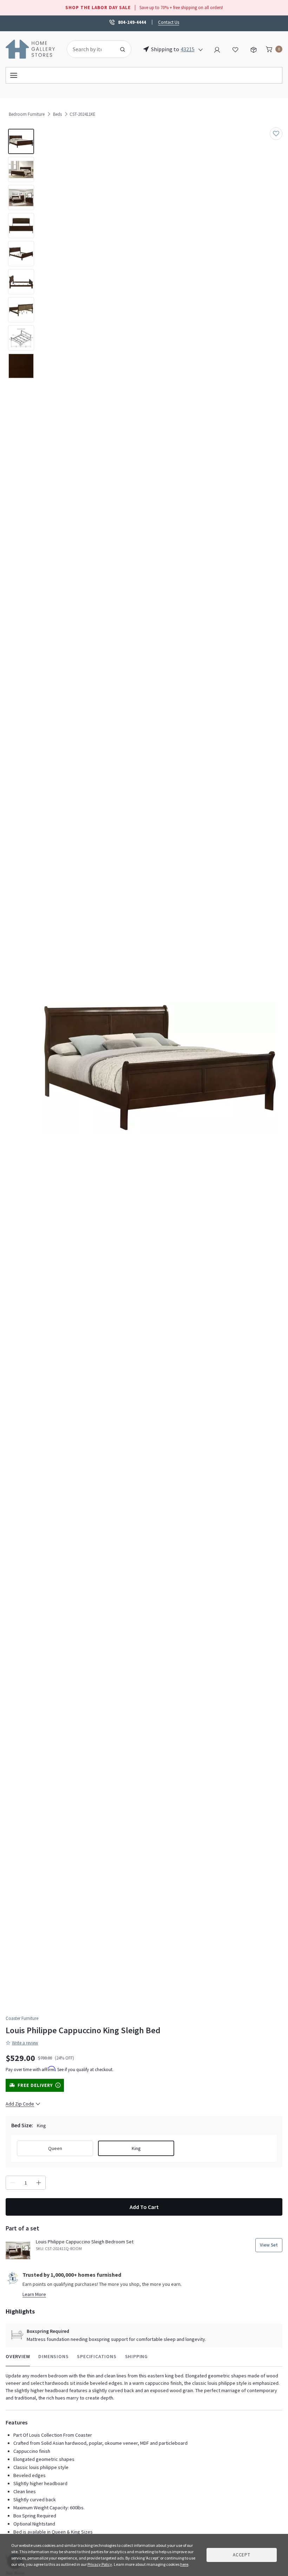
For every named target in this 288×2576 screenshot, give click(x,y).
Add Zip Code (20, 2104)
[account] (217, 49)
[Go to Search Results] (123, 49)
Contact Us (169, 22)
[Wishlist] (235, 49)
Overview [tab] (18, 2356)
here (184, 2564)
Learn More (34, 2294)
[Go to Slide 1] (21, 141)
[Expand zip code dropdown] (201, 49)
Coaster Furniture (22, 2018)
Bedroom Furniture (27, 114)
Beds (57, 114)
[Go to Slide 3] (21, 198)
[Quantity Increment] (39, 2183)
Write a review (25, 2043)
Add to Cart (144, 2207)
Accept (242, 2555)
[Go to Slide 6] (21, 282)
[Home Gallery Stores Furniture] (31, 48)
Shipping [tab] (136, 2356)
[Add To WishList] (276, 134)
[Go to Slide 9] (21, 366)
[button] (160, 1068)
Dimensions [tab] (53, 2356)
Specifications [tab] (97, 2356)
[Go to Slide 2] (21, 169)
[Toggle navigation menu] (144, 75)
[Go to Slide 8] (21, 338)
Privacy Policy (100, 2564)
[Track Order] (254, 49)
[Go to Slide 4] (21, 226)
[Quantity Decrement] (13, 2183)
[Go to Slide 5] (21, 254)
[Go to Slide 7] (21, 310)
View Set (269, 2245)
